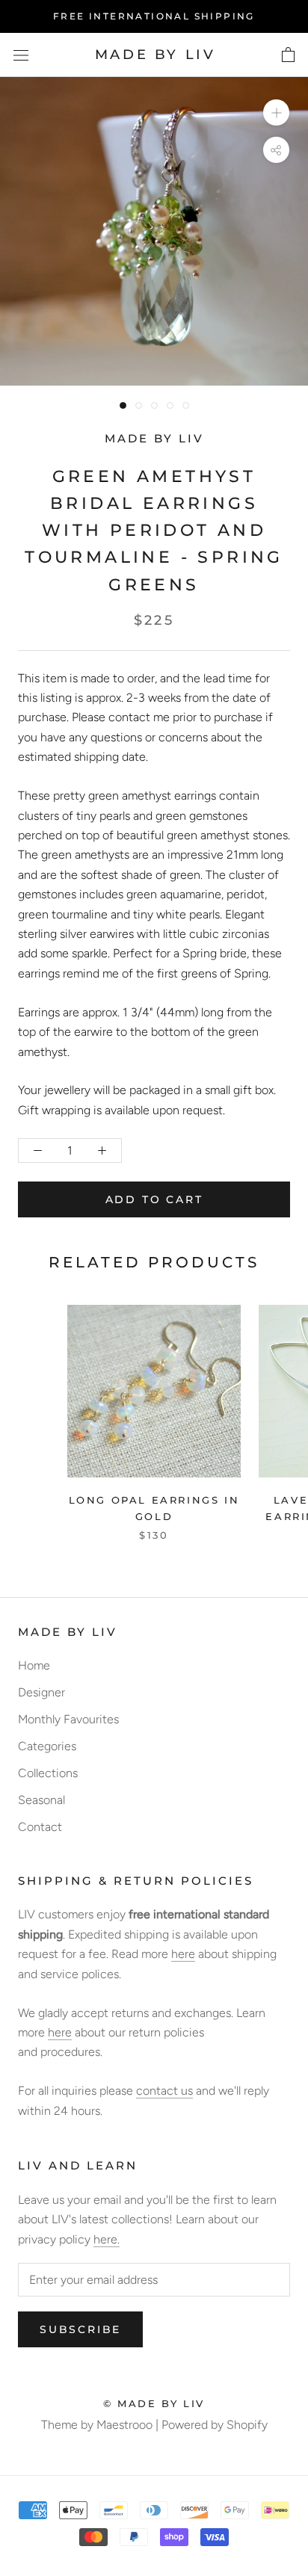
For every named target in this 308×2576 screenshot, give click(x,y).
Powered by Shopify (215, 2425)
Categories (47, 1746)
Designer (41, 1692)
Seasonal (41, 1800)
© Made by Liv (154, 2403)
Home (34, 1665)
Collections (48, 1773)
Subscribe (80, 2329)
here (183, 1954)
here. (107, 2239)
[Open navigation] (21, 55)
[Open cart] (288, 55)
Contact (40, 1827)
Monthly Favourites (68, 1719)
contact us (164, 2091)
